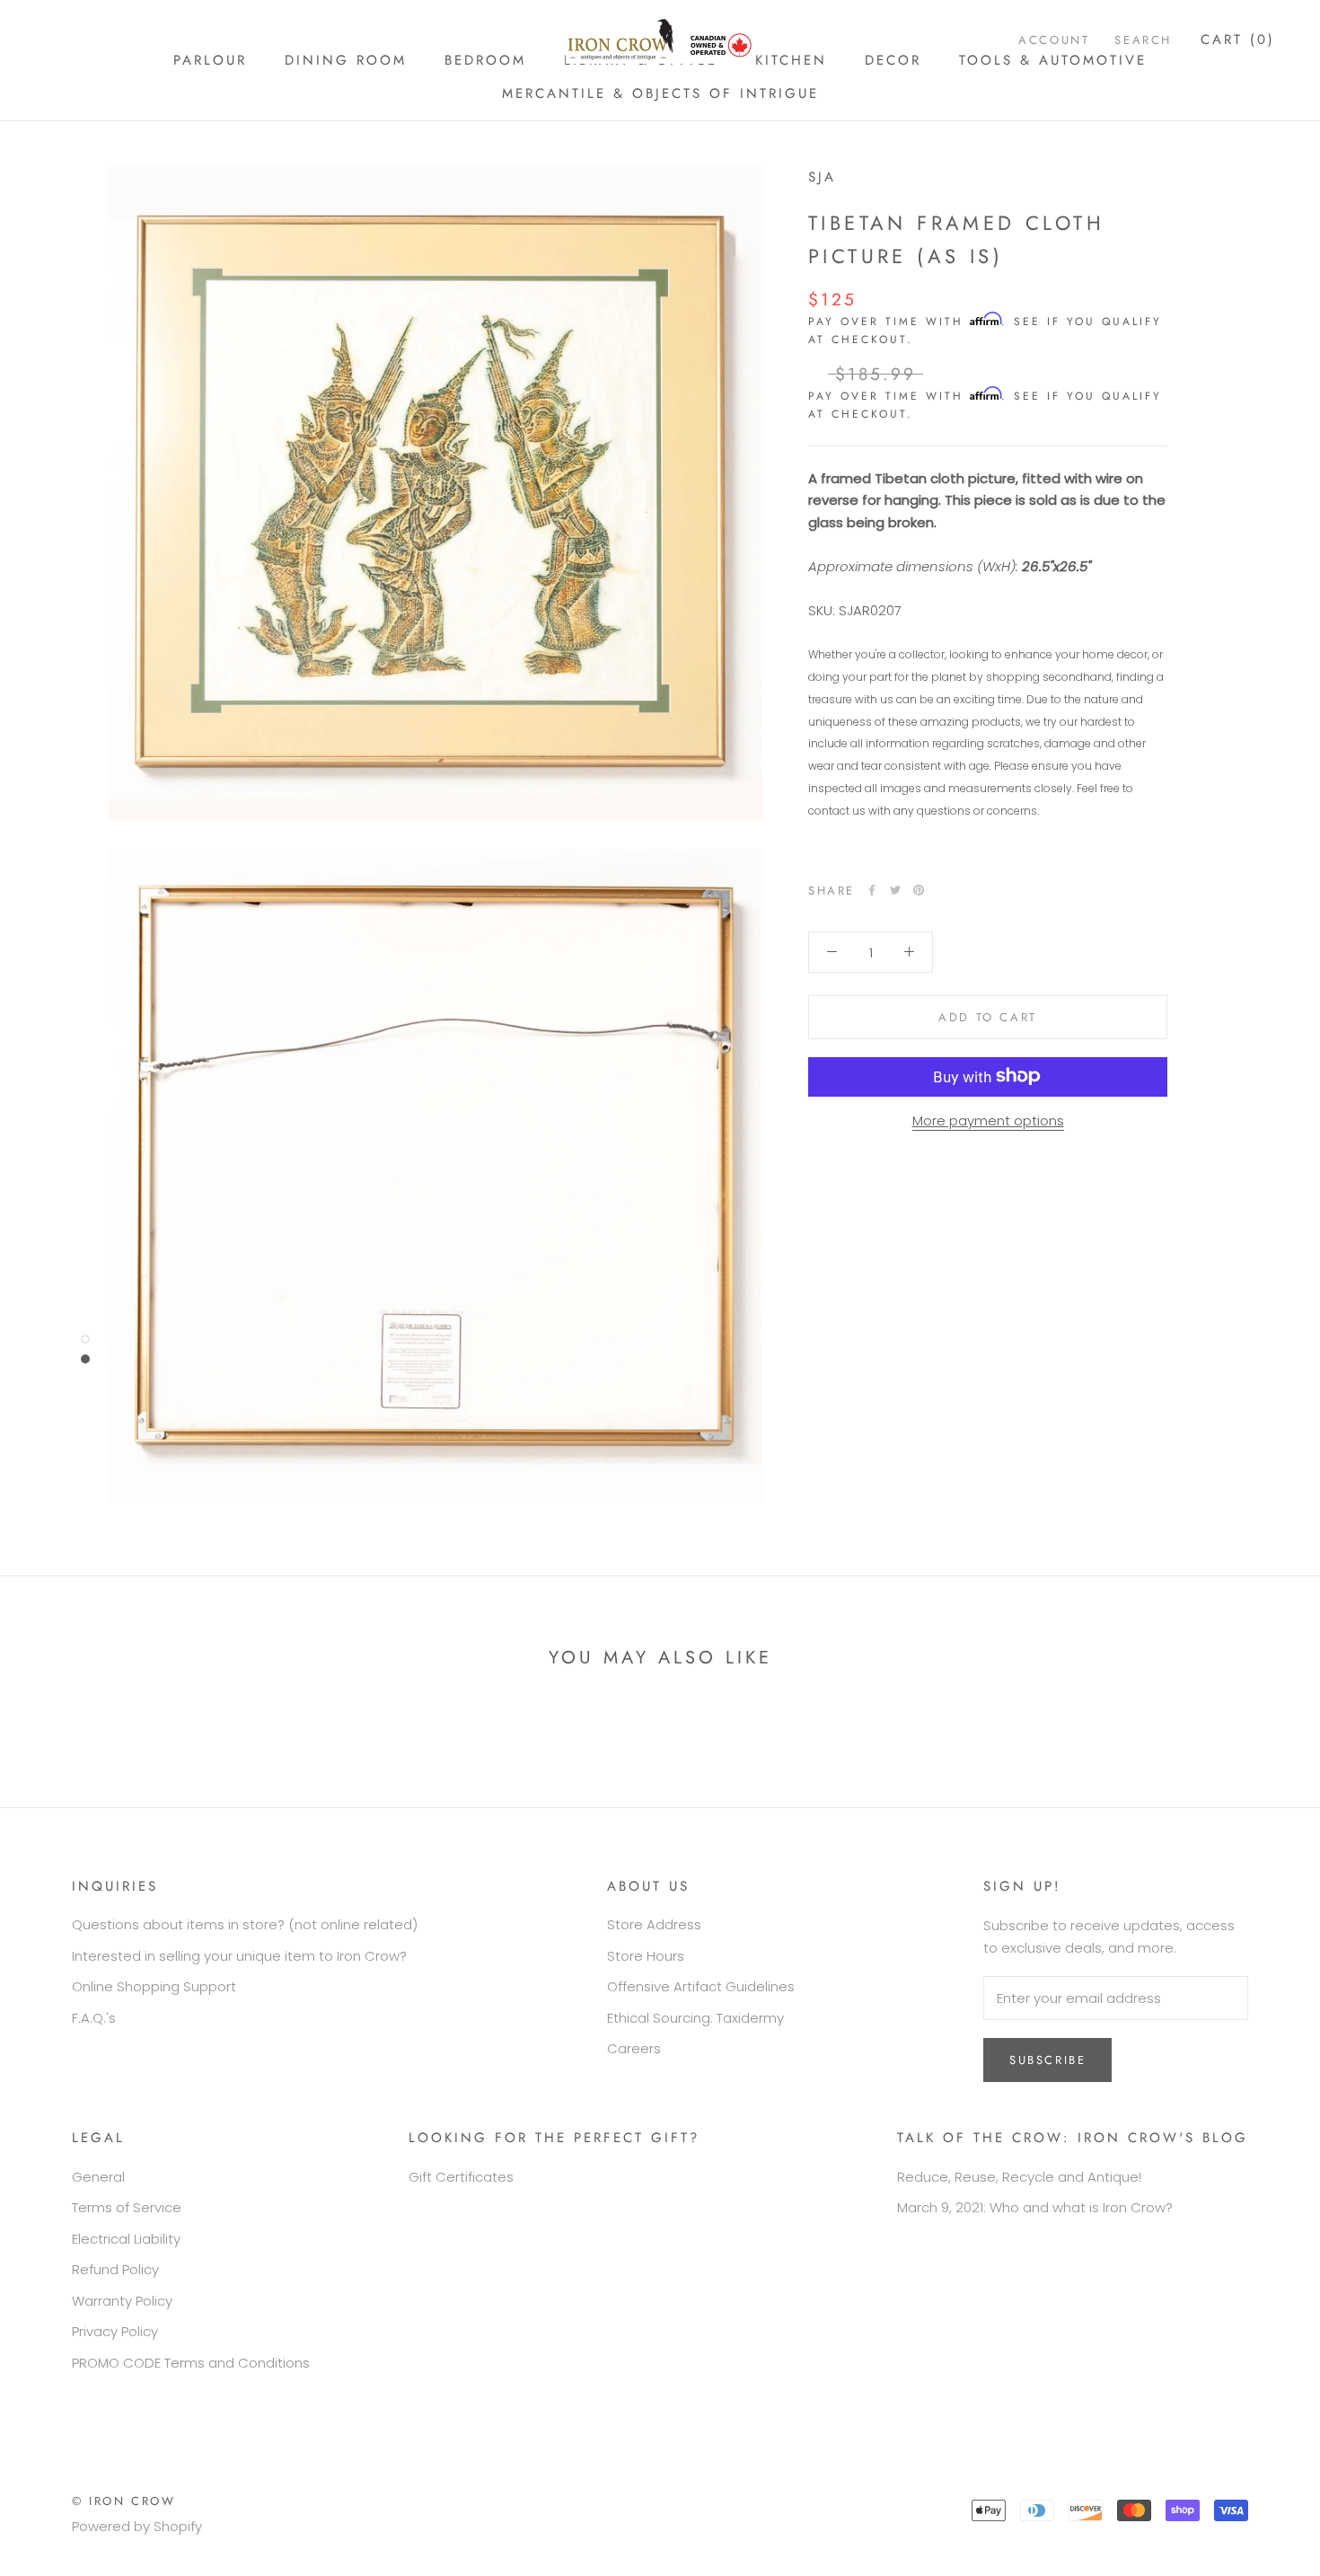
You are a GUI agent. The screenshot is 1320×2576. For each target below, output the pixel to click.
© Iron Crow (124, 2501)
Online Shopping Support (154, 1986)
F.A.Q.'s (94, 2018)
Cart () (1238, 40)
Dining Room (346, 60)
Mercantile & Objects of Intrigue (660, 93)
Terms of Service (127, 2207)
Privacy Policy (115, 2331)
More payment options (988, 1120)
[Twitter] (895, 890)
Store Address (654, 1924)
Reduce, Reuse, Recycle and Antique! (1019, 2177)
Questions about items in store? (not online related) (245, 1924)
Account (1054, 40)
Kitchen (791, 60)
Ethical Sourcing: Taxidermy (695, 2018)
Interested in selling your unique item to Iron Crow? (239, 1956)
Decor (893, 60)
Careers (634, 2048)
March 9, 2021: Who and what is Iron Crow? (1035, 2207)
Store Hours (646, 1956)
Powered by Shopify (137, 2526)
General (98, 2177)
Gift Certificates (461, 2177)
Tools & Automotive (1053, 60)
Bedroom (485, 60)
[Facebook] (872, 890)
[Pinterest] (919, 890)
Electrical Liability (126, 2239)
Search (1143, 40)
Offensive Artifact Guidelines (701, 1986)
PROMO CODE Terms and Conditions (191, 2363)
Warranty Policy (122, 2301)
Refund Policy (115, 2269)
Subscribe (1047, 2060)
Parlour (210, 60)
